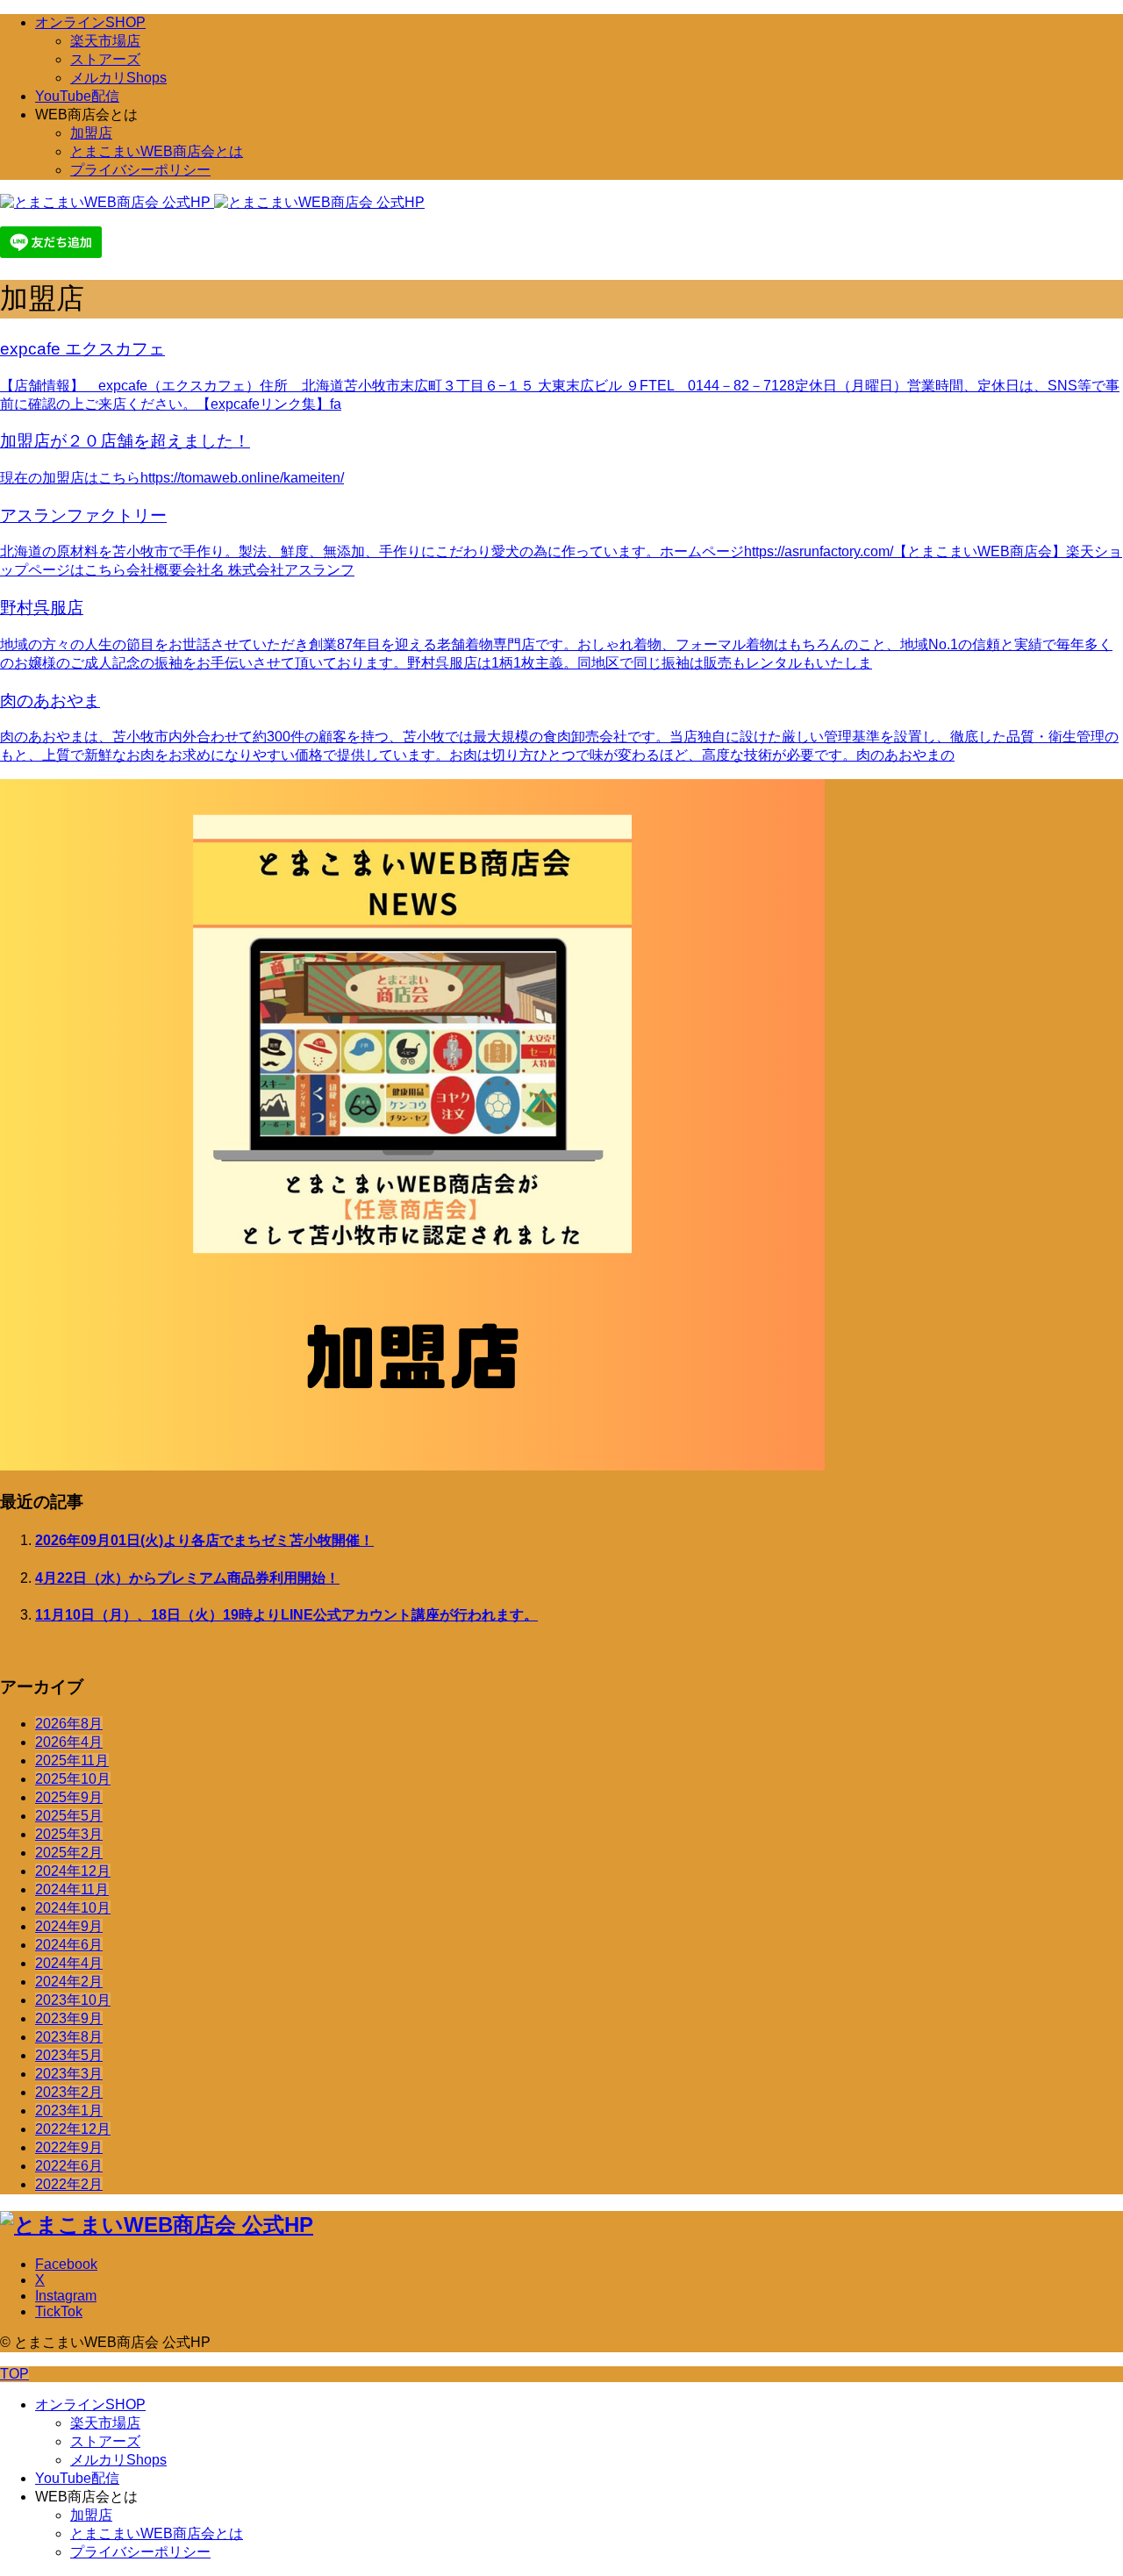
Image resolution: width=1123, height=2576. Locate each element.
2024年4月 (69, 1963)
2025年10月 (73, 1779)
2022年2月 (69, 2184)
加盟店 (91, 133)
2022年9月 (69, 2147)
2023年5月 (69, 2055)
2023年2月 (69, 2092)
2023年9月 (69, 2018)
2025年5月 (69, 1816)
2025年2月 (69, 1853)
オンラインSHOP (90, 22)
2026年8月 (69, 1724)
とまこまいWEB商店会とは (157, 151)
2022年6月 (69, 2166)
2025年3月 (69, 1834)
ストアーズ (105, 59)
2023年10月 (73, 2000)
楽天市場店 (105, 41)
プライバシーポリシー (140, 170)
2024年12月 (73, 1871)
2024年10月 (73, 1908)
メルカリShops (118, 78)
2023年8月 (69, 2037)
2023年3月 (69, 2074)
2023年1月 (69, 2111)
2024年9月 (69, 1926)
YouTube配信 (77, 96)
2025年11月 (72, 1760)
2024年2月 (69, 1982)
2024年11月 (72, 1889)
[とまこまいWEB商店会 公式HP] (212, 202)
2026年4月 (69, 1742)
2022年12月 (73, 2129)
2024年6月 (69, 1945)
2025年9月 (69, 1797)
